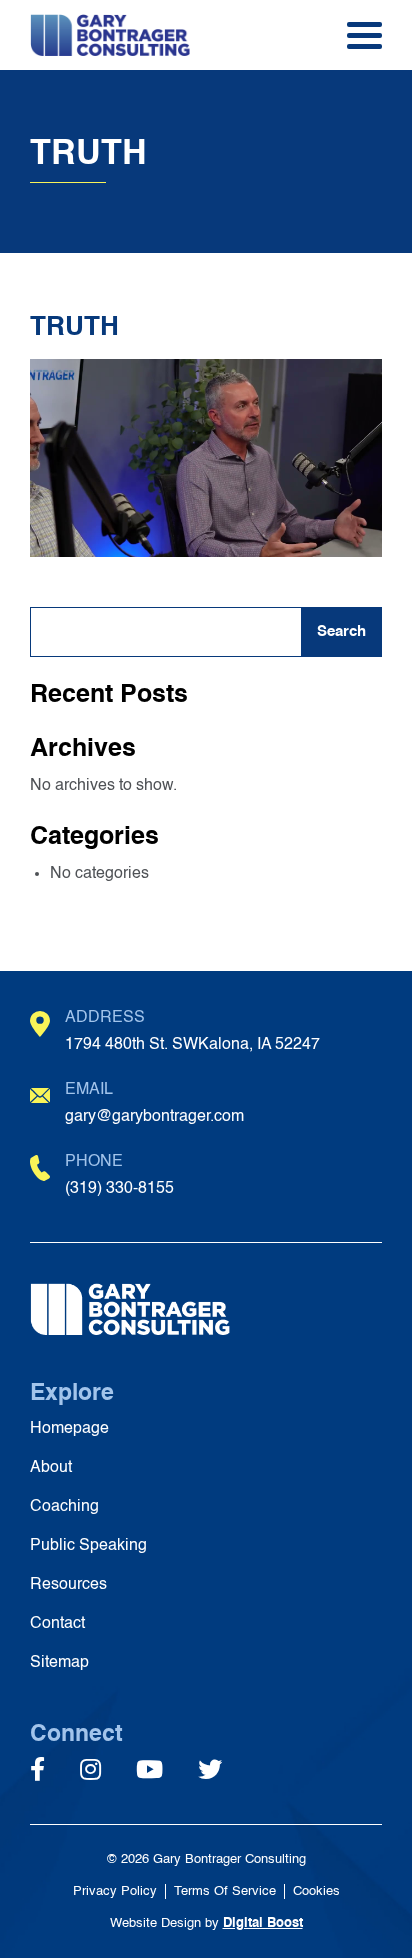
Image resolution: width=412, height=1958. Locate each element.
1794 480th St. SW (192, 1045)
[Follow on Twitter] (210, 1772)
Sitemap (59, 1663)
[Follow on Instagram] (90, 1772)
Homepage (69, 1429)
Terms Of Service (225, 1891)
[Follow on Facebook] (37, 1772)
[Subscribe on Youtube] (149, 1772)
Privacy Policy (115, 1891)
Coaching (64, 1507)
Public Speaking (88, 1546)
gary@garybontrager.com (154, 1117)
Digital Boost (263, 1923)
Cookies (316, 1891)
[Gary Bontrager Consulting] (145, 35)
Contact (57, 1624)
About (51, 1468)
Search (341, 631)
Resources (68, 1585)
